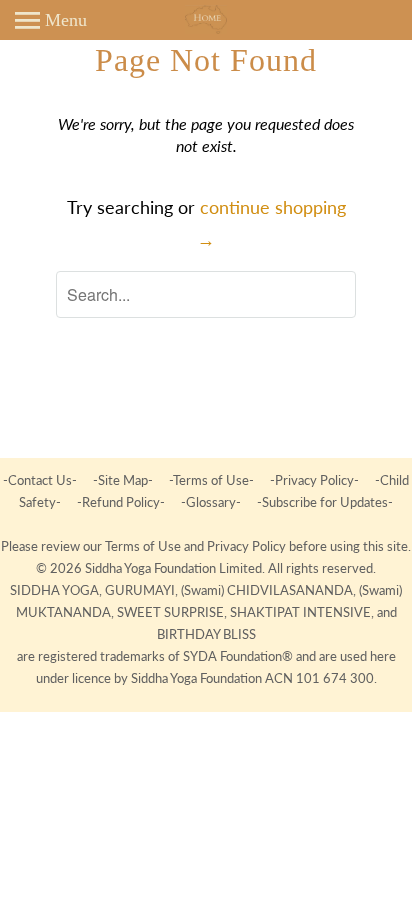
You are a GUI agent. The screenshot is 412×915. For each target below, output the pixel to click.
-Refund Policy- (121, 502)
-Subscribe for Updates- (323, 502)
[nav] (51, 20)
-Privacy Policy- (314, 480)
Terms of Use (144, 546)
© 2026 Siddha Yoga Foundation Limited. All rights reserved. (206, 568)
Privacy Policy (248, 546)
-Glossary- (211, 502)
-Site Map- (123, 480)
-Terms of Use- (211, 480)
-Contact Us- (41, 480)
